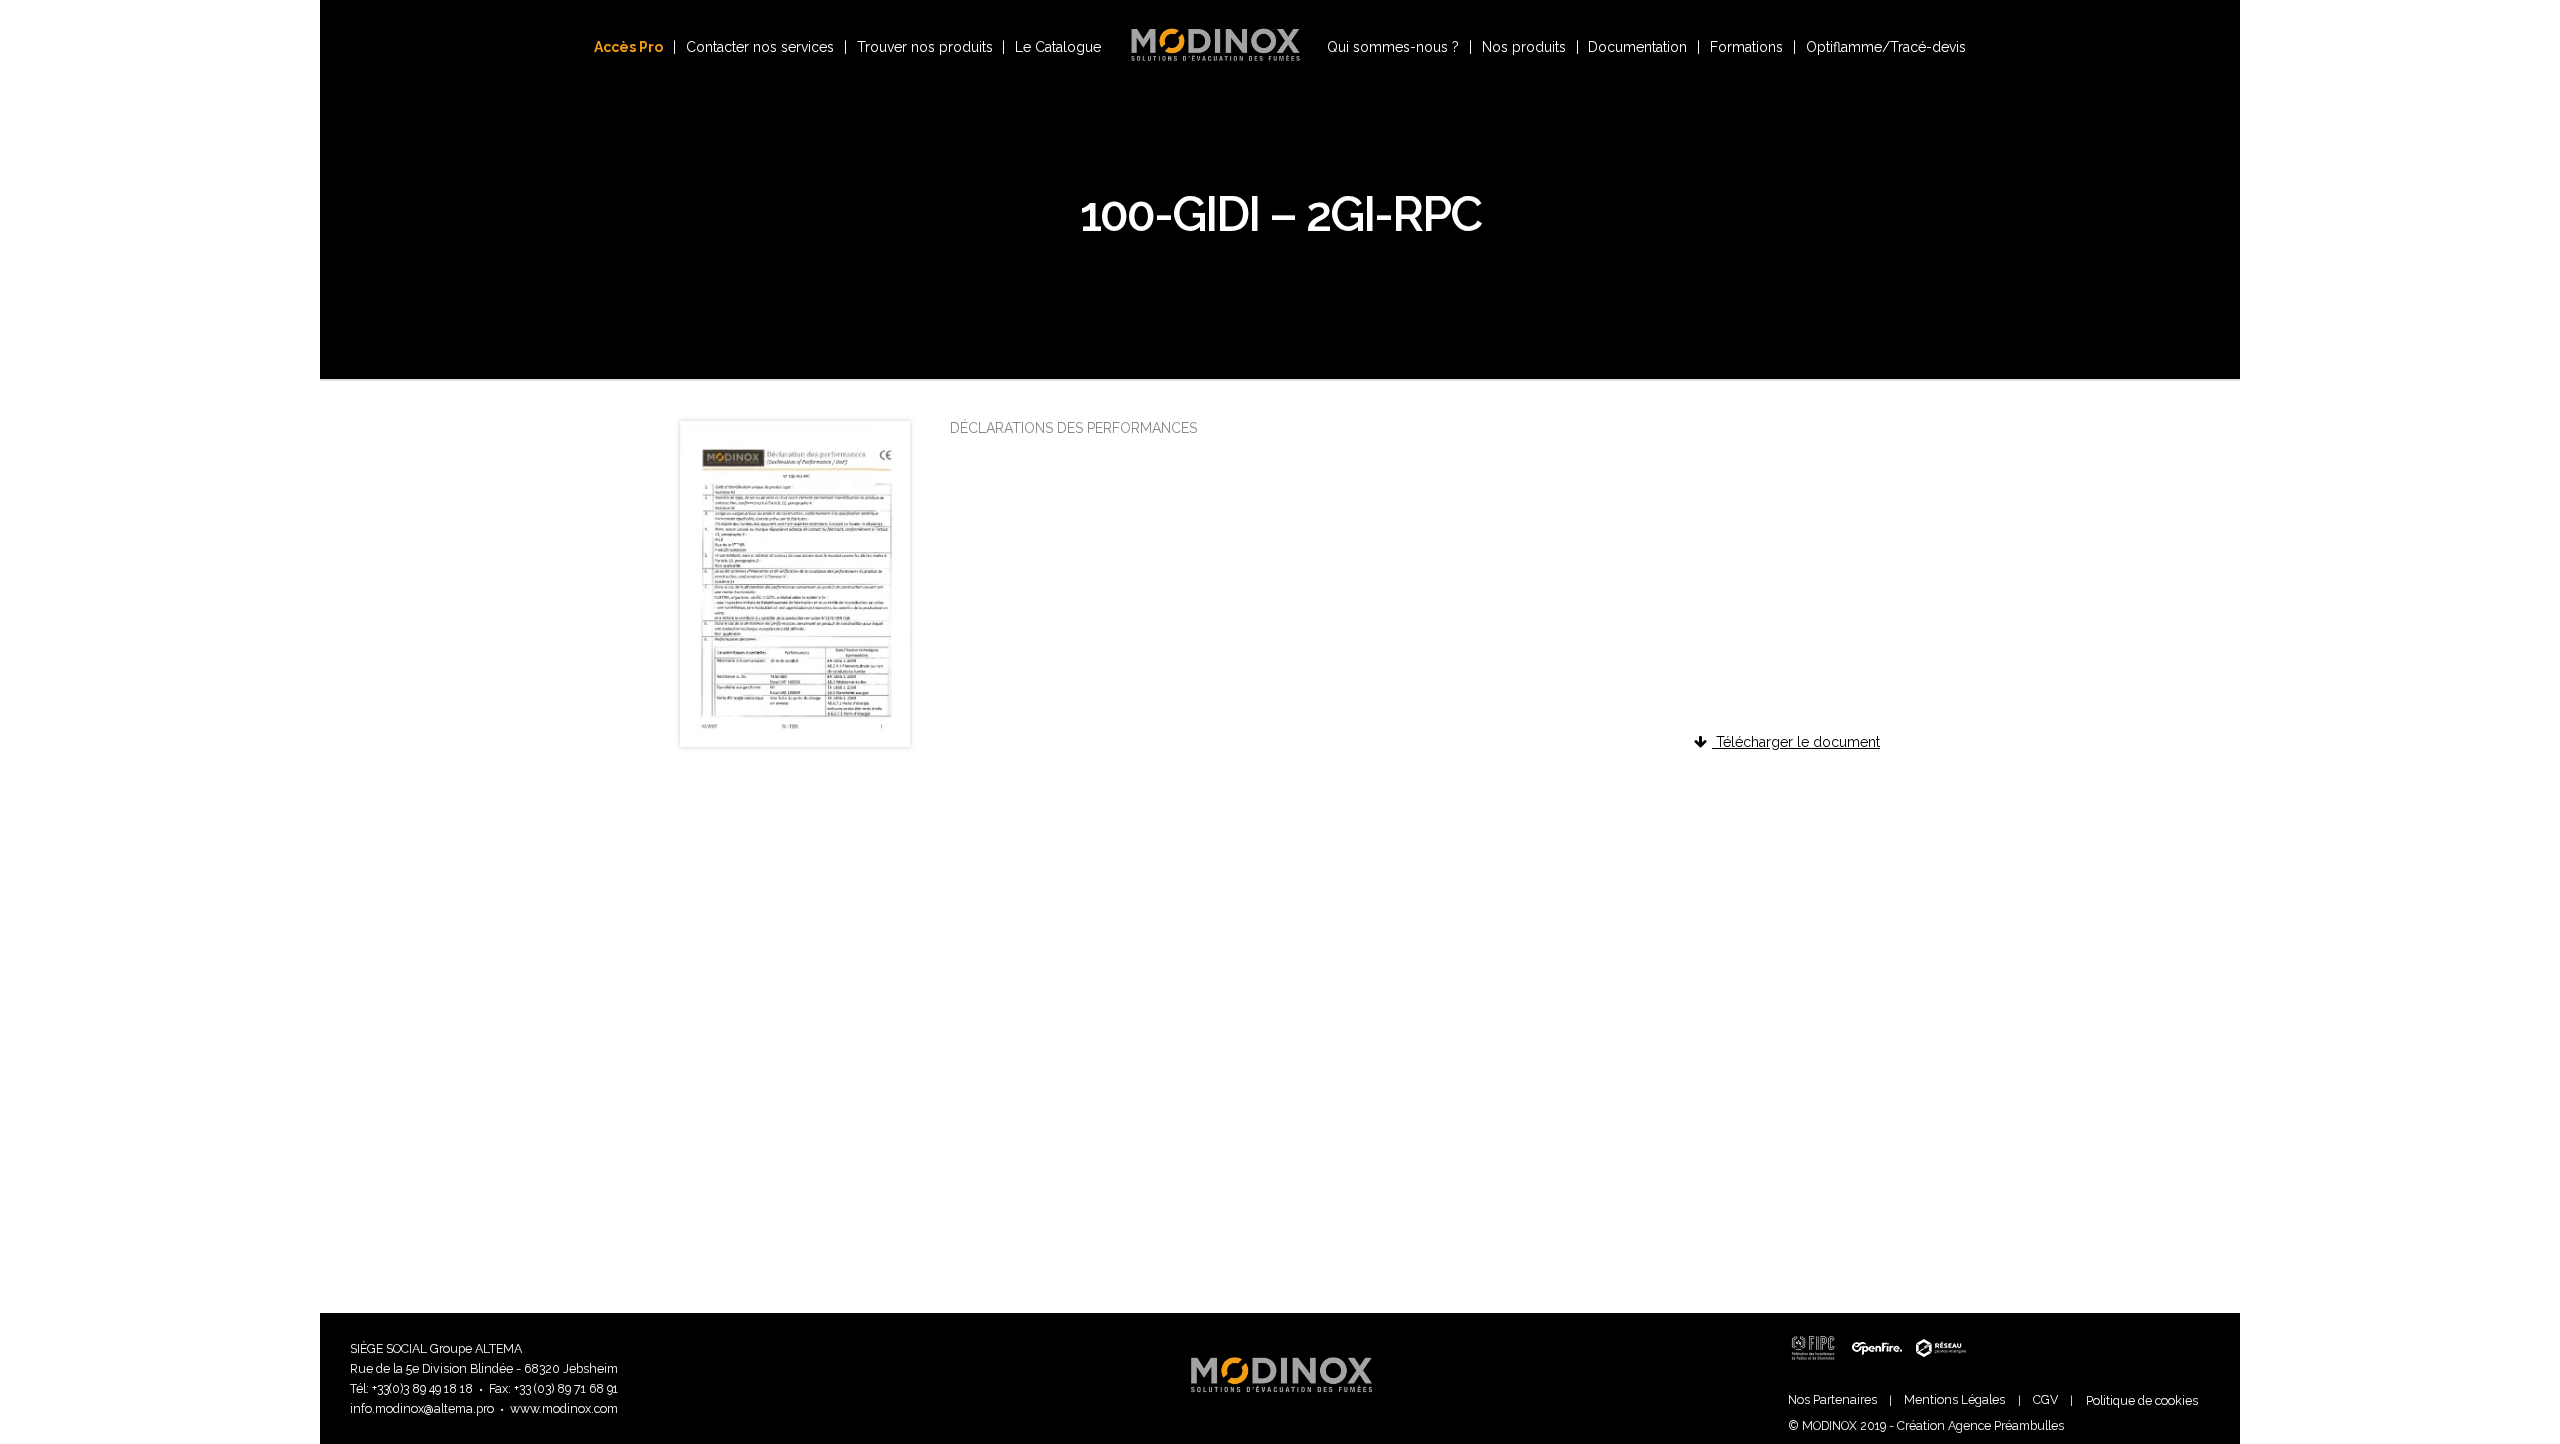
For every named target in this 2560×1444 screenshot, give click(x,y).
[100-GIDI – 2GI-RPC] (795, 742)
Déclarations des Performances (1073, 428)
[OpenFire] (1877, 1368)
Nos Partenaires (1832, 1399)
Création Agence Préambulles (1980, 1425)
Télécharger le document (1796, 742)
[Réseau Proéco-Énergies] (1937, 1368)
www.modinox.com (564, 1408)
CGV (2045, 1399)
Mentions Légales (1954, 1399)
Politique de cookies (2142, 1400)
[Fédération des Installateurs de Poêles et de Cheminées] (1816, 1368)
